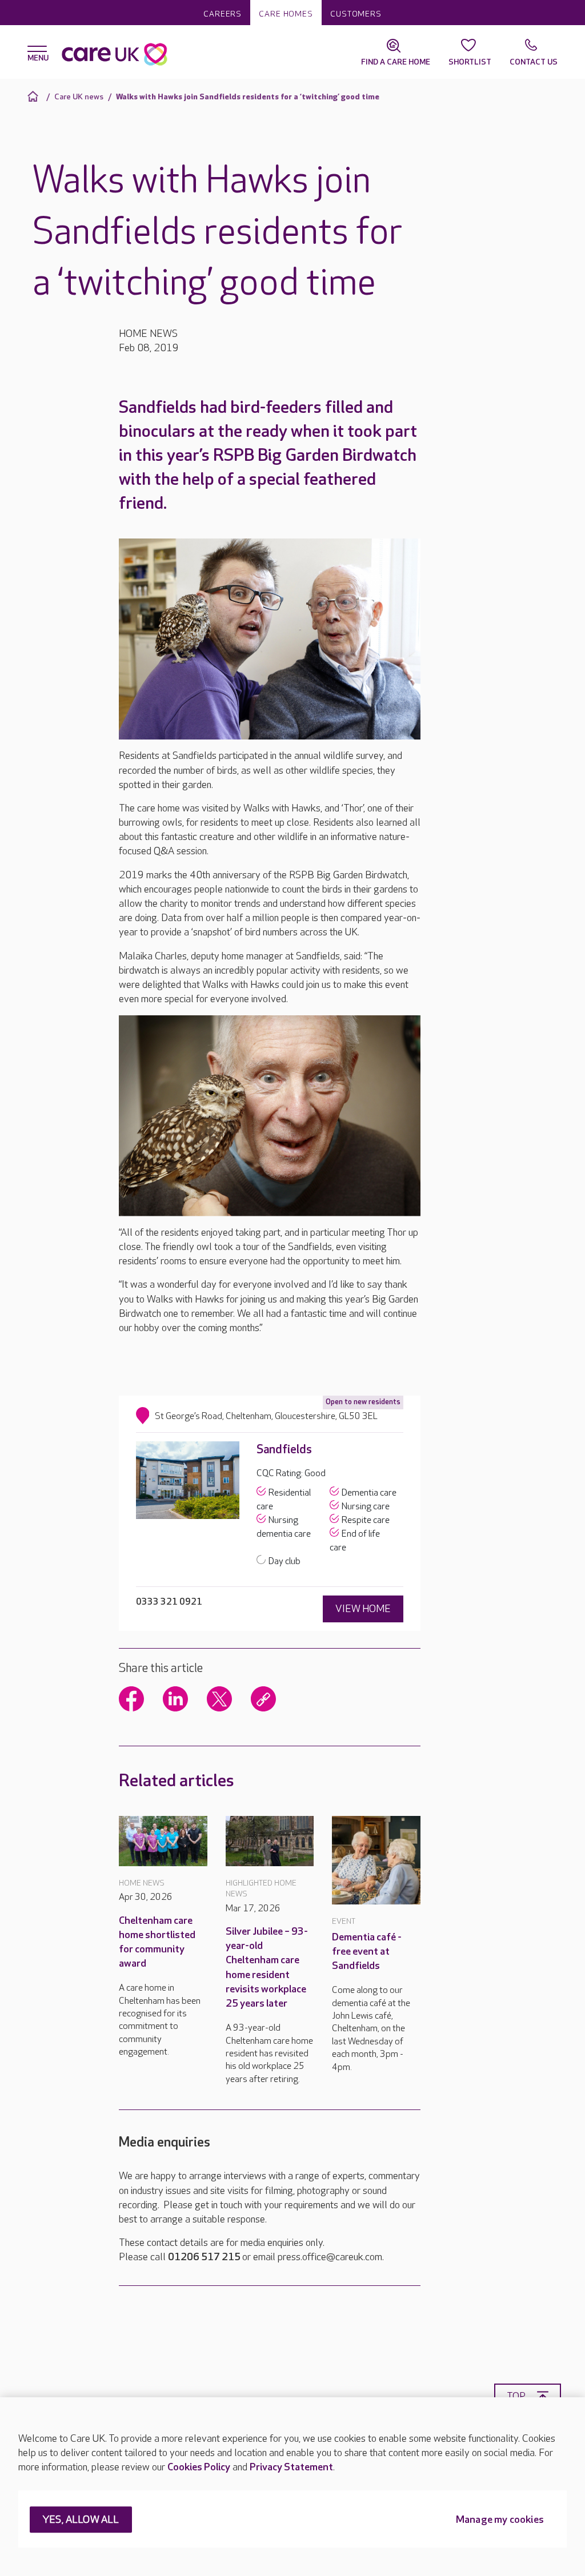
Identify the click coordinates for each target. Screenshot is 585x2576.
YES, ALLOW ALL (81, 2520)
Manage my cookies (500, 2520)
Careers (223, 14)
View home (363, 1609)
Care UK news (79, 97)
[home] (35, 96)
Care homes (286, 14)
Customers (356, 14)
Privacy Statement (291, 2467)
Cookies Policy (199, 2467)
